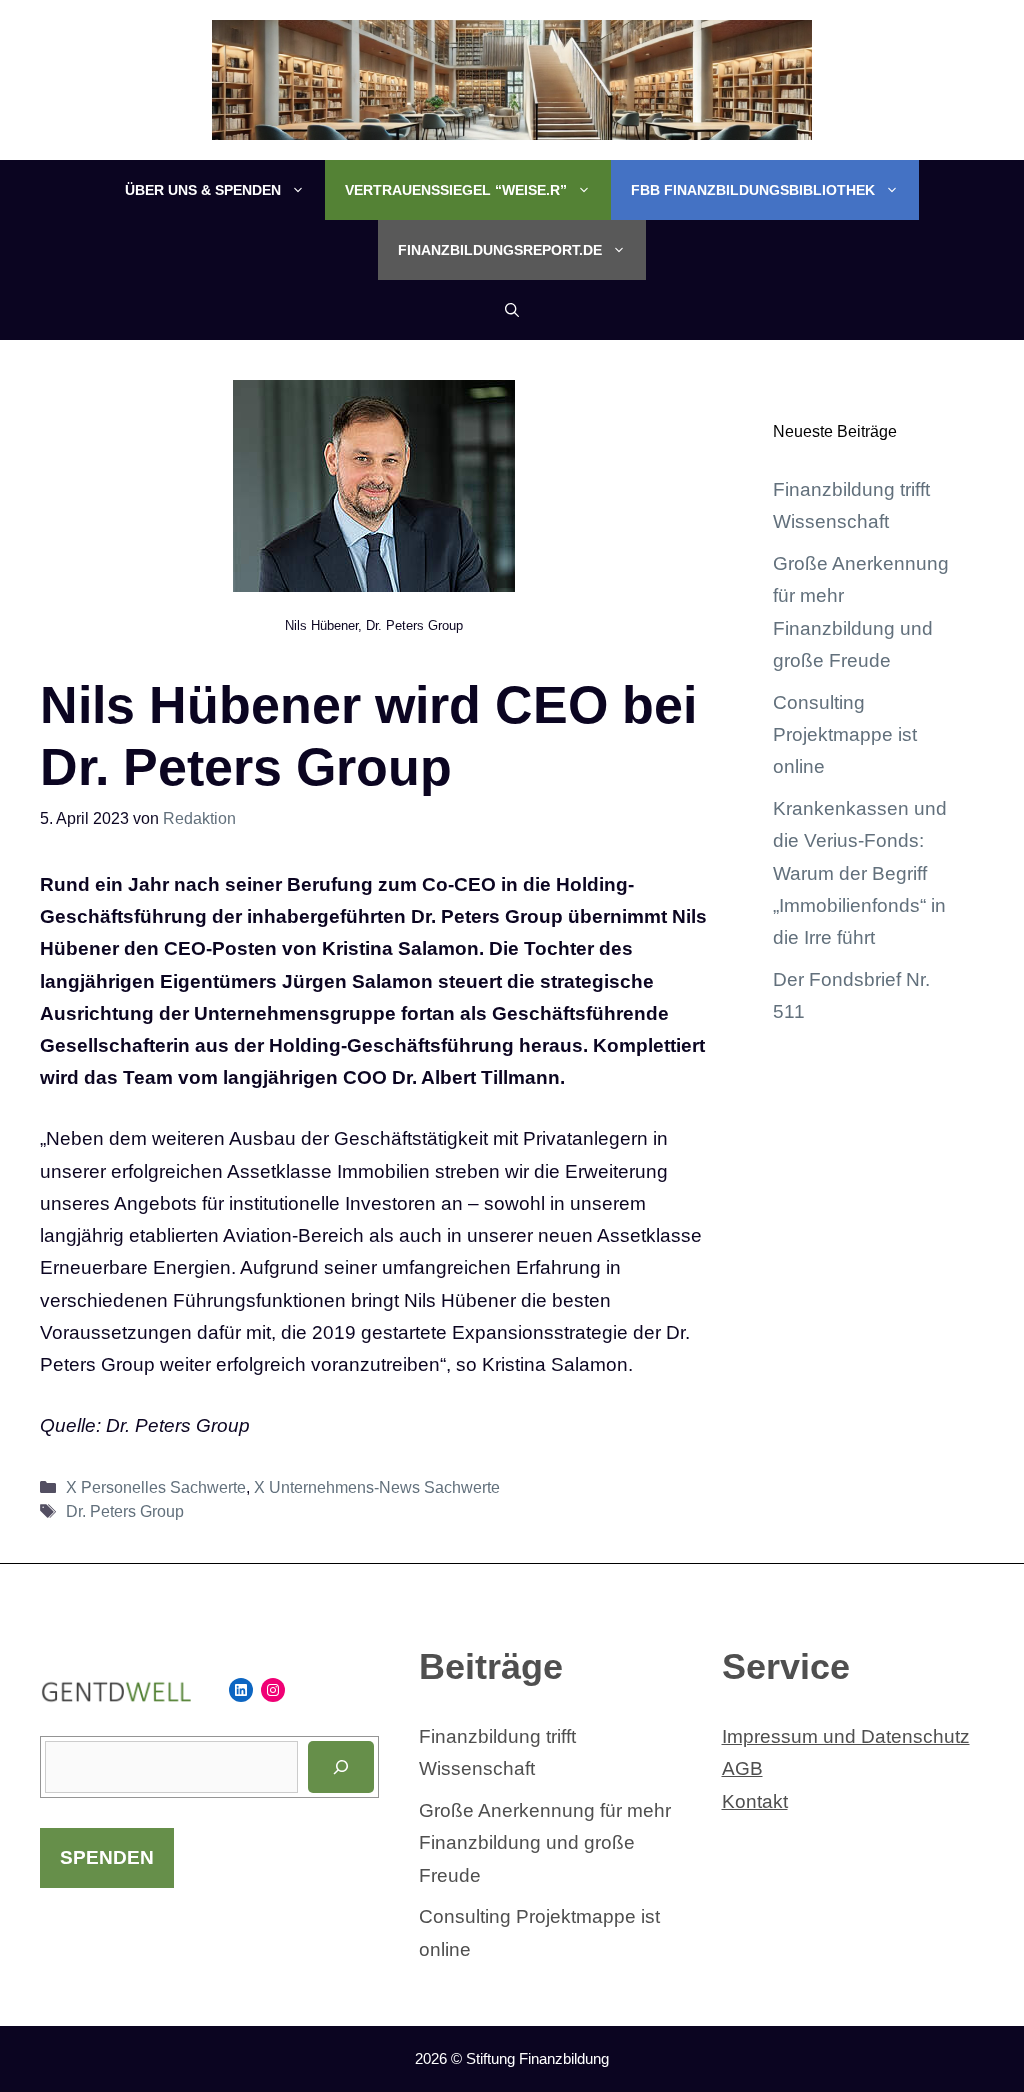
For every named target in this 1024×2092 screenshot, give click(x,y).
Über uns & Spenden (203, 190)
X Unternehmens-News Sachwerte (377, 1487)
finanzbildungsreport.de (500, 250)
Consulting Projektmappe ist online (845, 735)
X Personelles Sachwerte (156, 1487)
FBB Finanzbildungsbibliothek (753, 190)
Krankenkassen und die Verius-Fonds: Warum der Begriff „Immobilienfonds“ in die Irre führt (860, 873)
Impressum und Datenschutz (846, 1736)
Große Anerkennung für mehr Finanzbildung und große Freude (545, 1843)
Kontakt (755, 1801)
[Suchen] (341, 1767)
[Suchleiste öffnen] (512, 310)
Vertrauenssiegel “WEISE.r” (456, 190)
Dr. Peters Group (125, 1511)
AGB (742, 1768)
